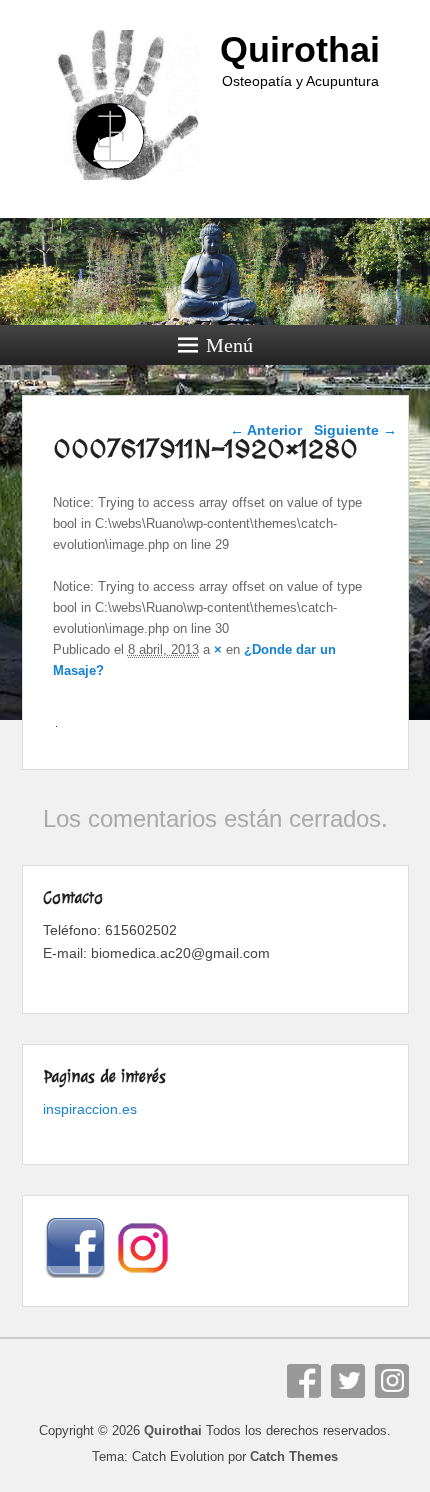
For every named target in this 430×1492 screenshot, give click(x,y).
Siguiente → (355, 430)
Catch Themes (294, 1456)
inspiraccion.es (90, 1109)
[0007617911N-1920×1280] (57, 725)
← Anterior (266, 430)
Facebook (304, 1381)
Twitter (348, 1381)
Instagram (392, 1381)
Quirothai (300, 49)
